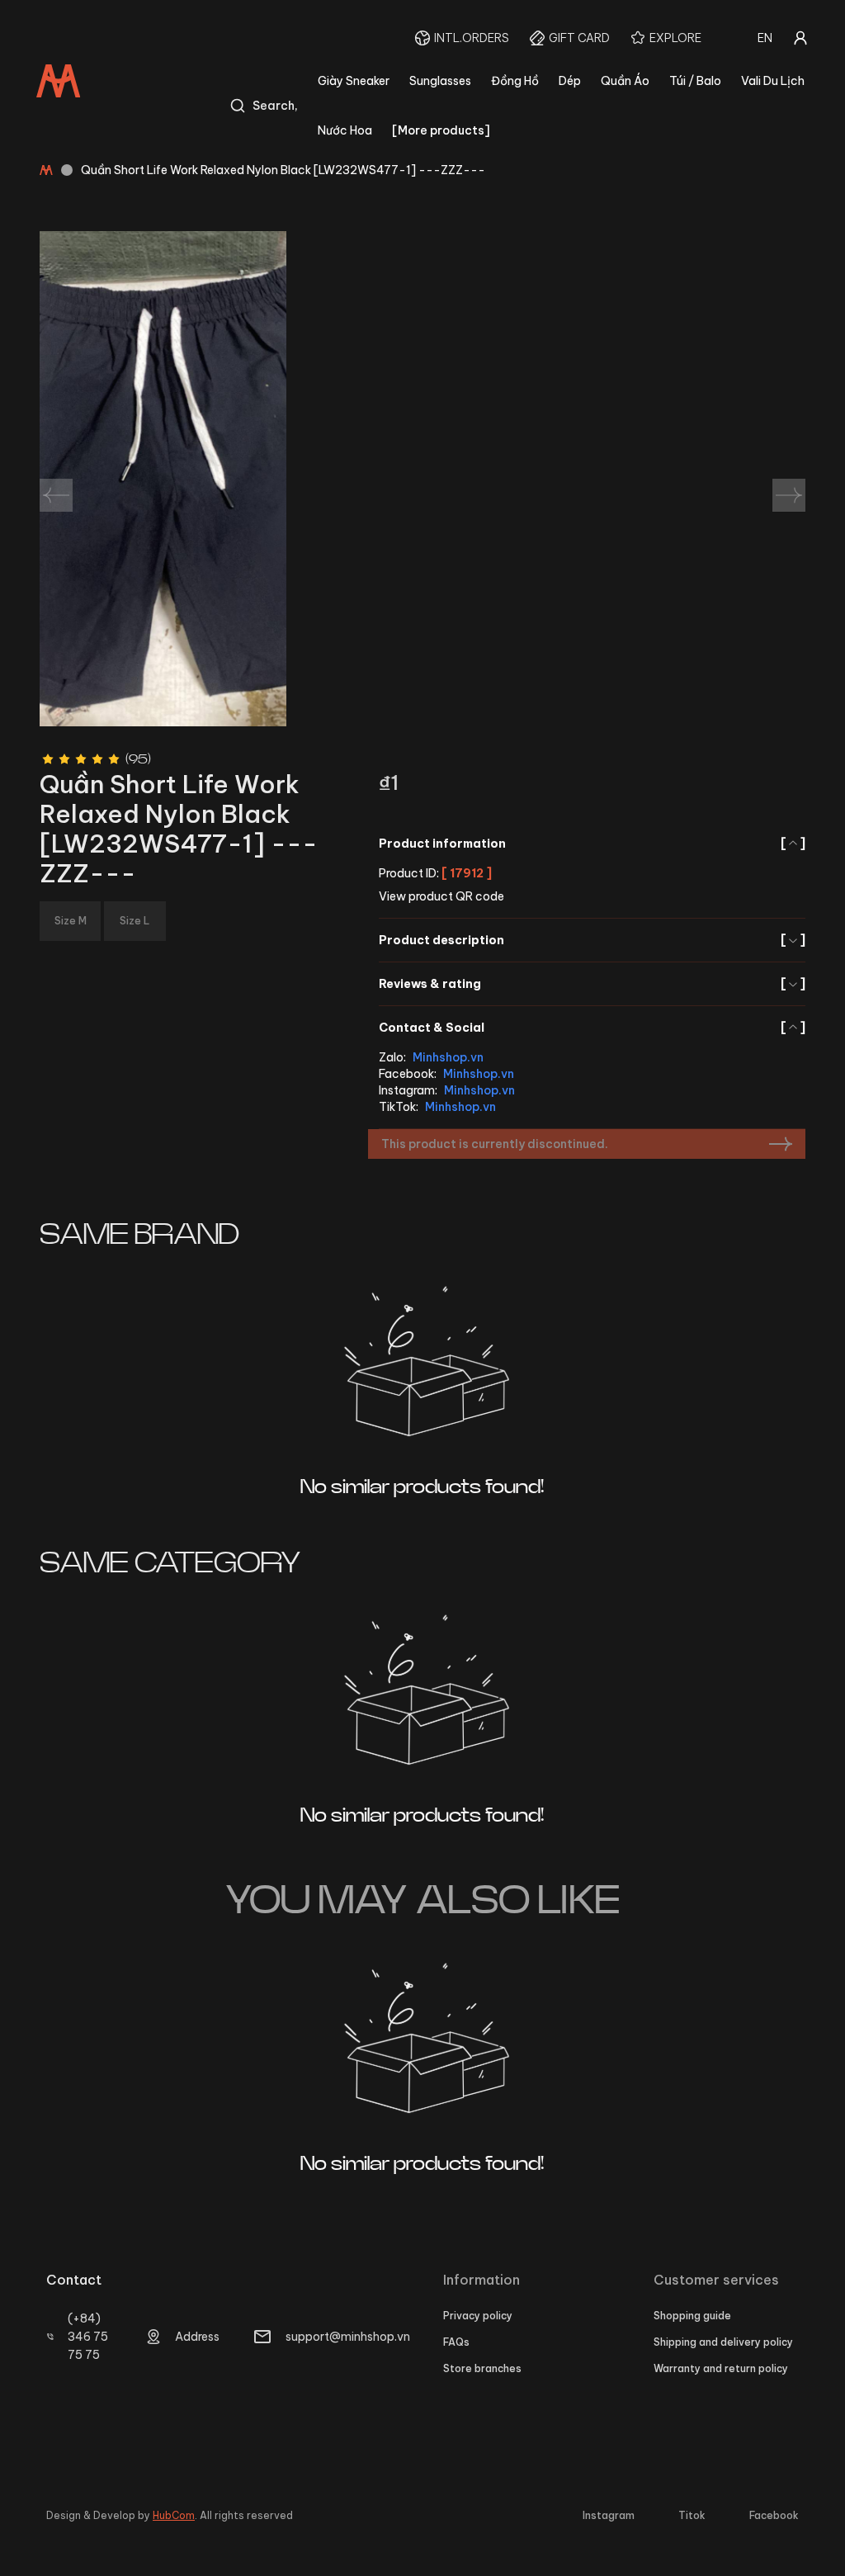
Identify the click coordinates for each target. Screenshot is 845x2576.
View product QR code (441, 896)
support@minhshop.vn (348, 2337)
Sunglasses (440, 81)
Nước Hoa (345, 130)
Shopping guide (692, 2316)
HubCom (174, 2515)
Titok (692, 2515)
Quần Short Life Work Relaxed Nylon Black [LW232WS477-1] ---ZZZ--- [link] (283, 170)
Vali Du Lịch (773, 81)
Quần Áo (625, 81)
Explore (675, 38)
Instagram (609, 2515)
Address (197, 2337)
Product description (592, 940)
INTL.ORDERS (472, 38)
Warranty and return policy (721, 2368)
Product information (592, 844)
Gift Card (579, 38)
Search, (275, 106)
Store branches (482, 2368)
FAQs (456, 2342)
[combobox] (765, 38)
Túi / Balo (695, 81)
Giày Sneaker (354, 81)
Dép (570, 81)
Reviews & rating (592, 984)
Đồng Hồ (515, 81)
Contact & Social (592, 1028)
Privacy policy (478, 2316)
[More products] (441, 130)
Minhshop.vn (448, 1057)
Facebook (774, 2515)
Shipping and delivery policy (723, 2342)
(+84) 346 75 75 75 (88, 2337)
